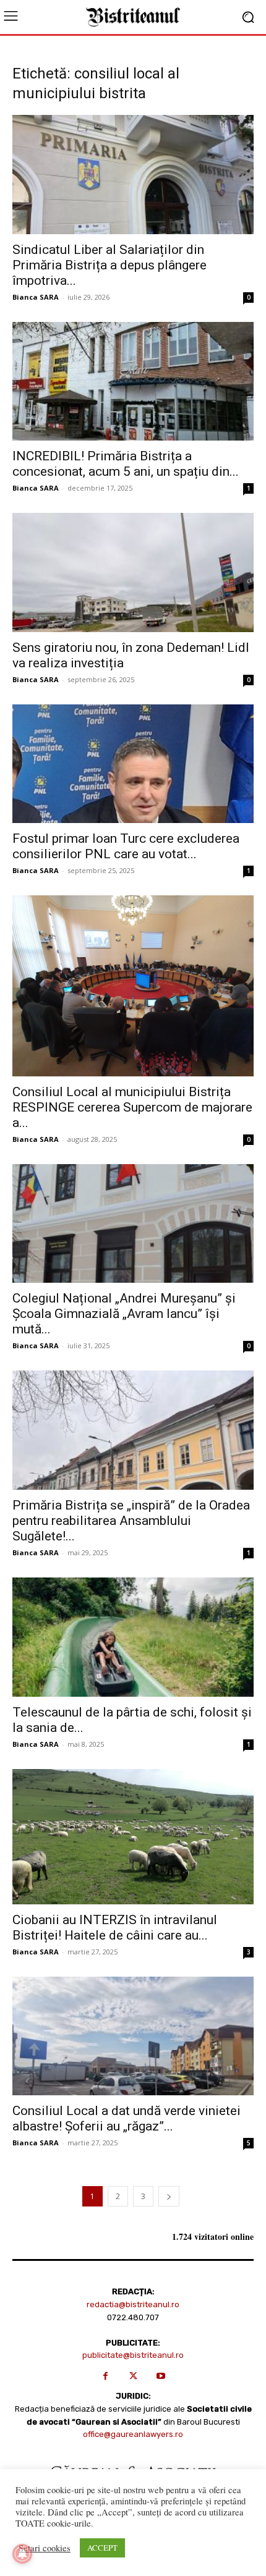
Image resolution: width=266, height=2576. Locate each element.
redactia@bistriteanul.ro (133, 2304)
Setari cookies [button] (45, 2548)
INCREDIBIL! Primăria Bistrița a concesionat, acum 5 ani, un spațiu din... (126, 464)
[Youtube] (161, 2376)
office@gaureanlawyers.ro (133, 2434)
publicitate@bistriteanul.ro (133, 2355)
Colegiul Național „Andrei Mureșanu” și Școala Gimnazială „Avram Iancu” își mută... (124, 1314)
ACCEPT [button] (102, 2548)
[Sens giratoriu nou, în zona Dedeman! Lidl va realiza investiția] (133, 572)
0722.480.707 (133, 2317)
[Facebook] (105, 2376)
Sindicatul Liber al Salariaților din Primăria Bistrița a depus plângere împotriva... (109, 265)
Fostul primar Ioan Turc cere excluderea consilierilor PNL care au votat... (126, 846)
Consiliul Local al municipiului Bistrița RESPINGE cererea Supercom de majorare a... (132, 1107)
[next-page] (169, 2196)
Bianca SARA (36, 297)
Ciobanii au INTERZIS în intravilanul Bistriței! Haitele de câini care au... (115, 1928)
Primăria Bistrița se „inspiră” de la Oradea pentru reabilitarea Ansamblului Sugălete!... (131, 1521)
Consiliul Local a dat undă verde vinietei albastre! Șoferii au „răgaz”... (127, 2118)
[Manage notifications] (22, 2554)
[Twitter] (133, 2376)
